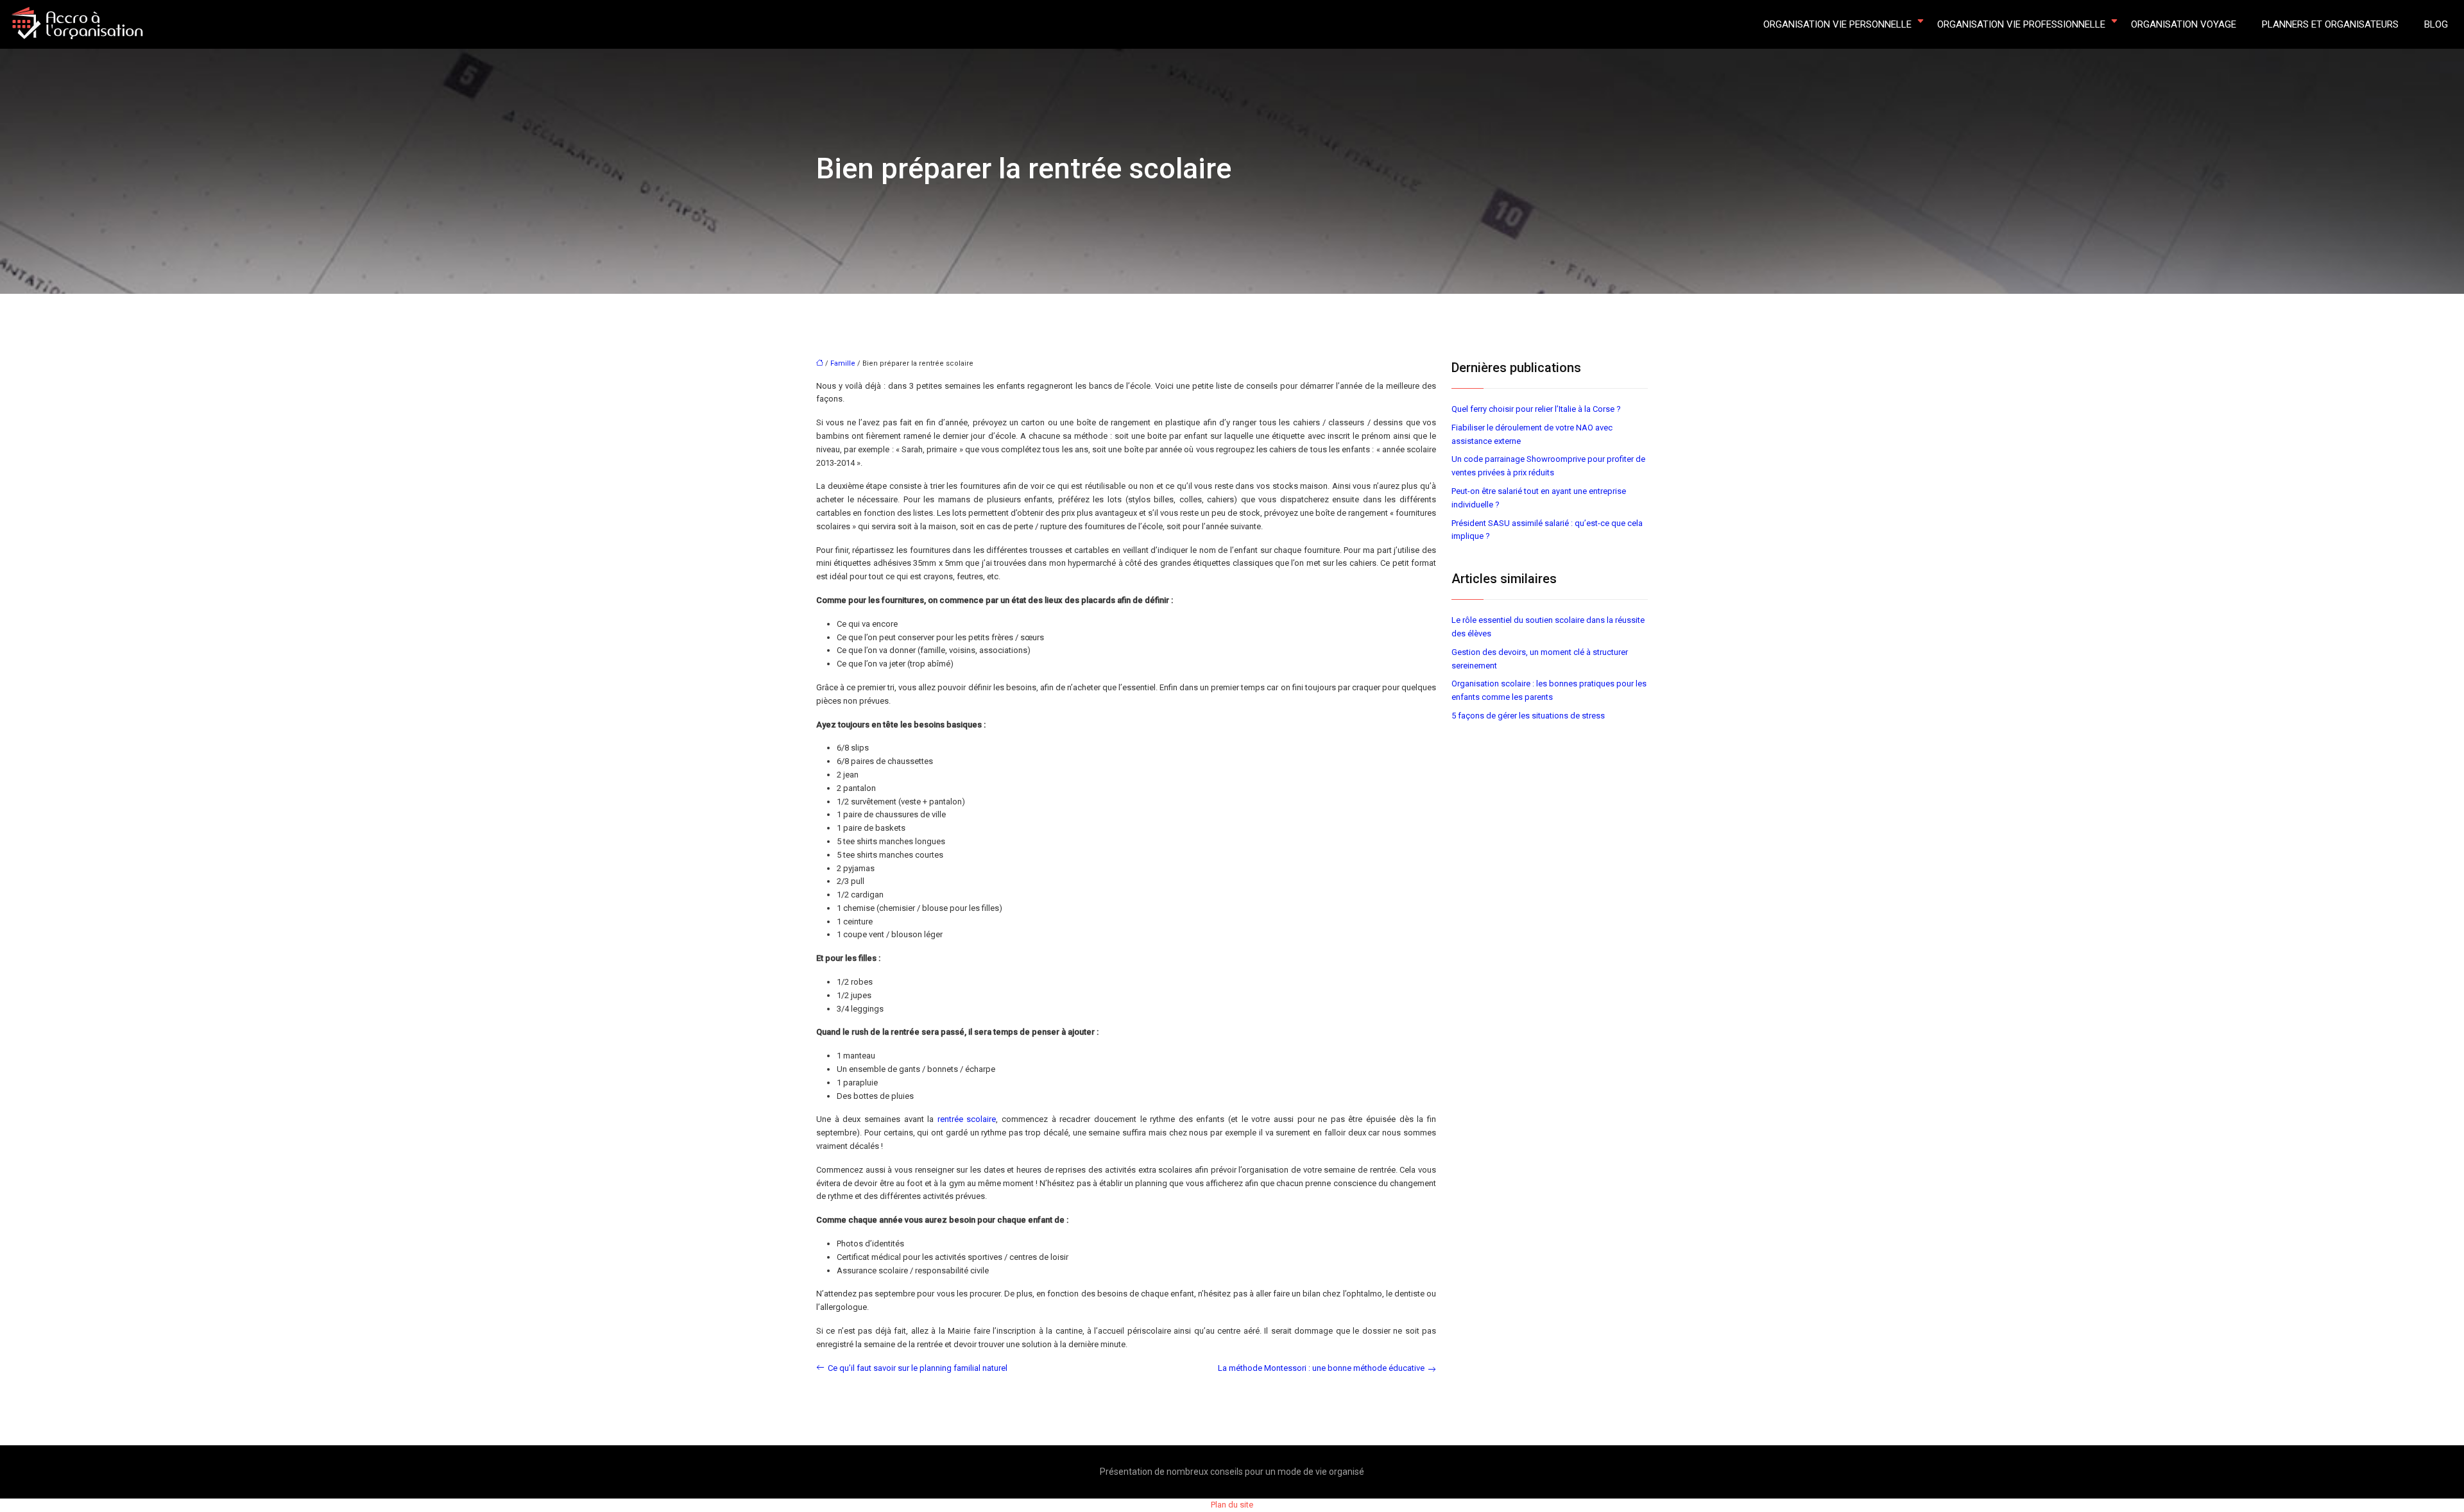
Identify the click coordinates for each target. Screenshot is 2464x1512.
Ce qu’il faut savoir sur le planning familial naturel (918, 1368)
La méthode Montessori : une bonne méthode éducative (1321, 1368)
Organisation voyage (2184, 24)
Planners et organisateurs (2330, 24)
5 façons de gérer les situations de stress (1528, 716)
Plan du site (1232, 1505)
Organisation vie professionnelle (2021, 24)
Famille (843, 363)
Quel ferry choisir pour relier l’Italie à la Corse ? (1536, 409)
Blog (2436, 24)
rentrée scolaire (967, 1119)
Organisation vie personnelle (1837, 24)
